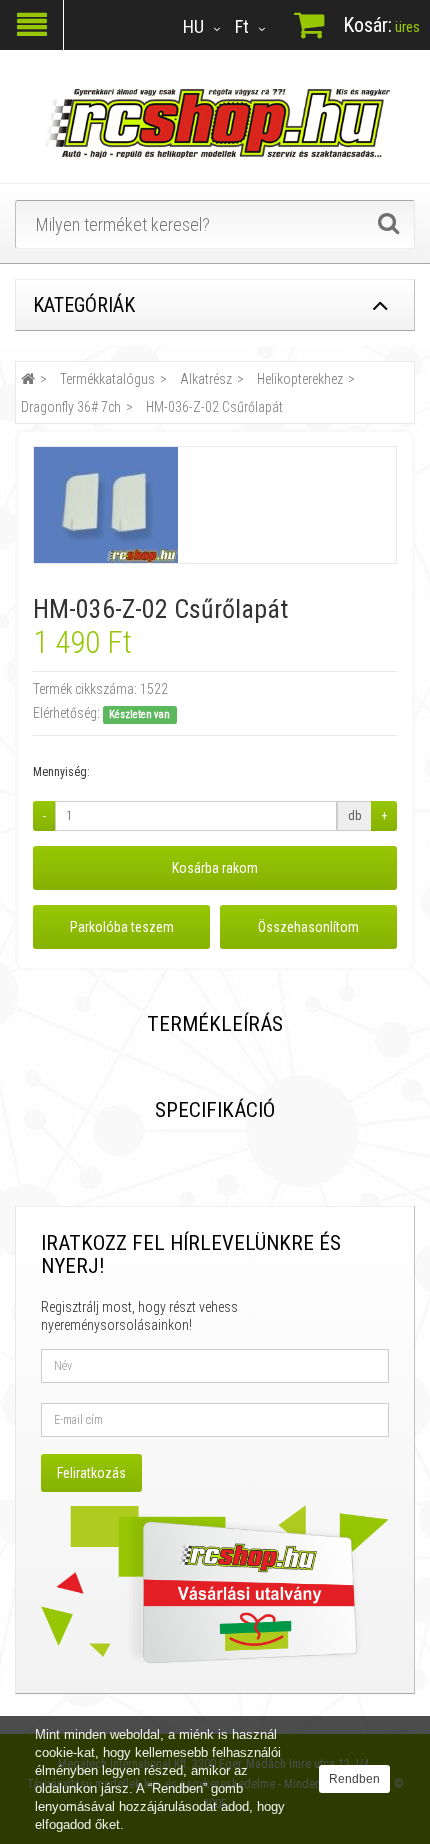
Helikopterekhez (300, 379)
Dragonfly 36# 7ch (71, 407)
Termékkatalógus (107, 379)
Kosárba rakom (215, 868)
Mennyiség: (61, 772)
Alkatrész (206, 379)
